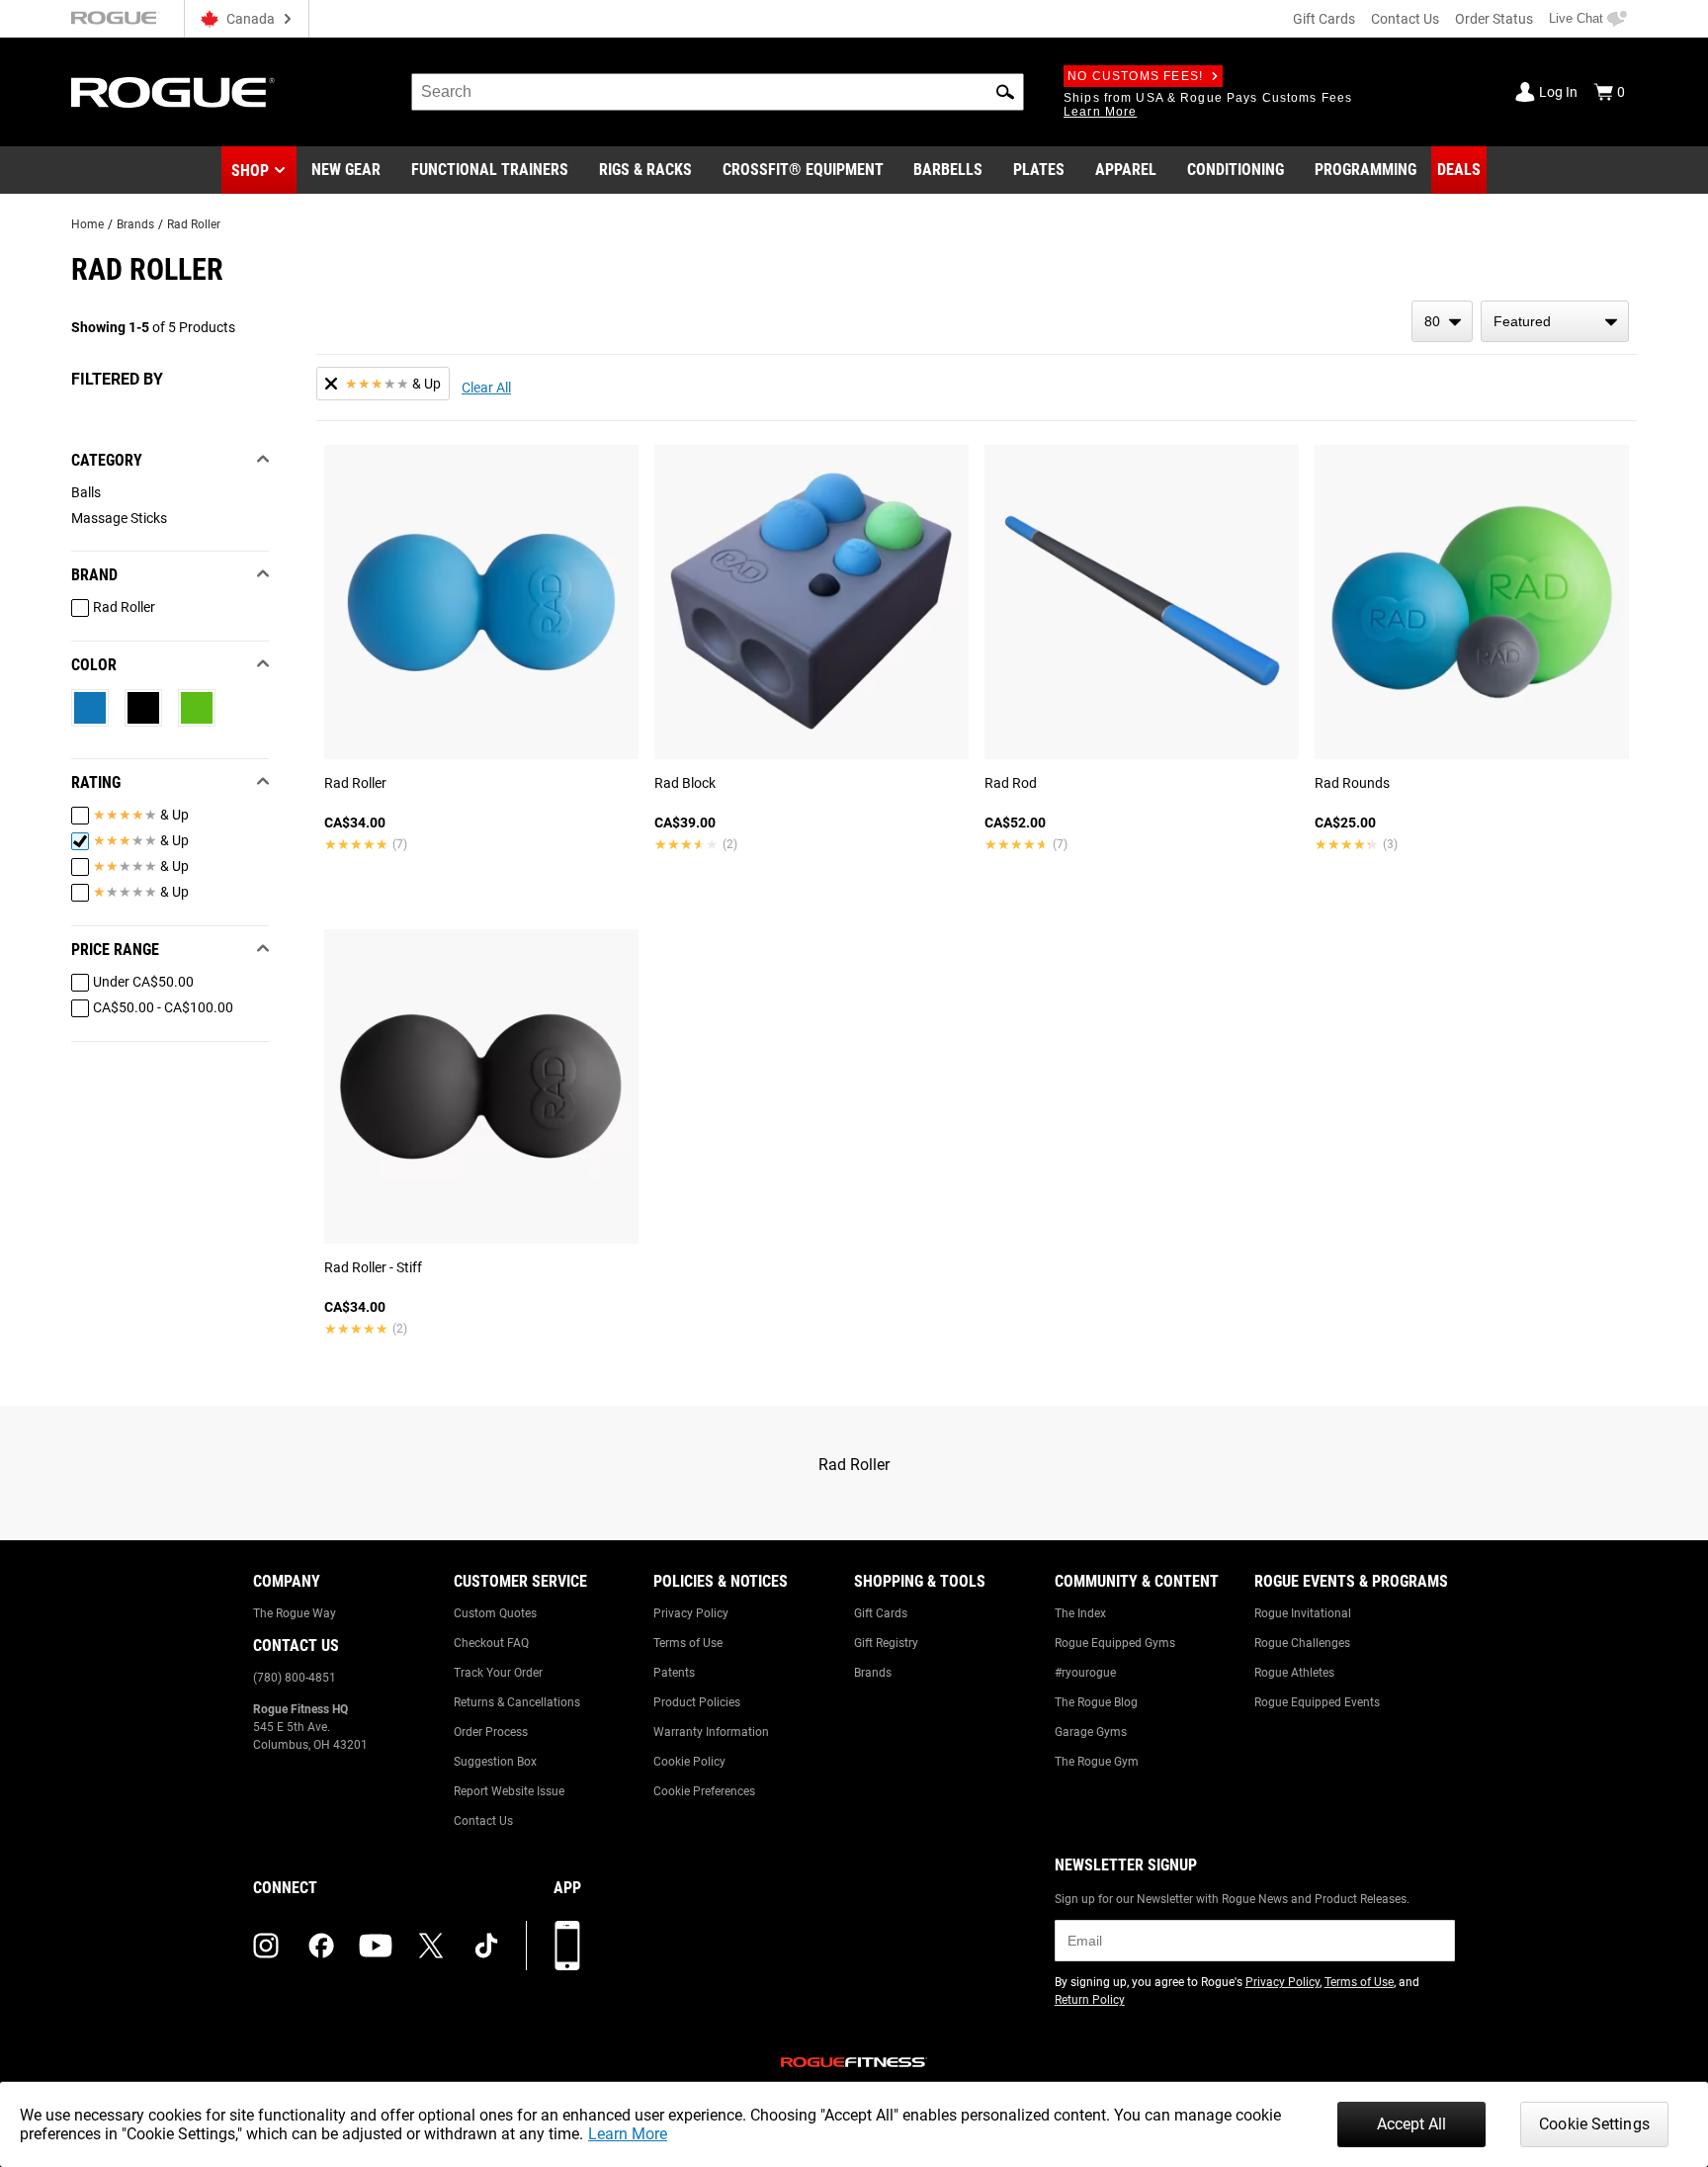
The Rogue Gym (1097, 1762)
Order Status (1494, 19)
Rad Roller (194, 224)
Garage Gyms (1091, 1732)
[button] (1005, 92)
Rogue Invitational (1303, 1613)
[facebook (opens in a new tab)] (321, 1946)
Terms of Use (688, 1643)
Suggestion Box (495, 1762)
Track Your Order (498, 1673)
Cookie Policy (689, 1762)
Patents (674, 1673)
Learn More (628, 2134)
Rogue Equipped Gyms (1115, 1643)
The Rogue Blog (1096, 1702)
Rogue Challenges (1302, 1643)
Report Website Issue (509, 1791)
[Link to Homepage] (173, 92)
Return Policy (1090, 2000)
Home (87, 224)
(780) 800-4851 (295, 1678)
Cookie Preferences (704, 1791)
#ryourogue (1085, 1673)
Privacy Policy (691, 1613)
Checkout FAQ (491, 1643)
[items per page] (1442, 321)
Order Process (491, 1732)
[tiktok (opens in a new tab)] (486, 1946)
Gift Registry (886, 1643)
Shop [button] (250, 171)
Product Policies (697, 1702)
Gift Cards (1324, 19)
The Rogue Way (295, 1613)
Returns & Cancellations (517, 1702)
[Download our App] (567, 1946)
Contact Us (1405, 19)
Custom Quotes (495, 1613)
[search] (718, 92)
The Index (1080, 1613)
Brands (135, 224)
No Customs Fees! (1135, 76)
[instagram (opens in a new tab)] (266, 1946)
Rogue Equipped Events (1317, 1702)
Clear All (486, 388)
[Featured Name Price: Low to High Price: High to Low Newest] (1555, 321)
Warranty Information (711, 1732)
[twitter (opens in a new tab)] (431, 1946)
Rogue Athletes (1294, 1673)
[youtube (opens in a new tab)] (376, 1946)
